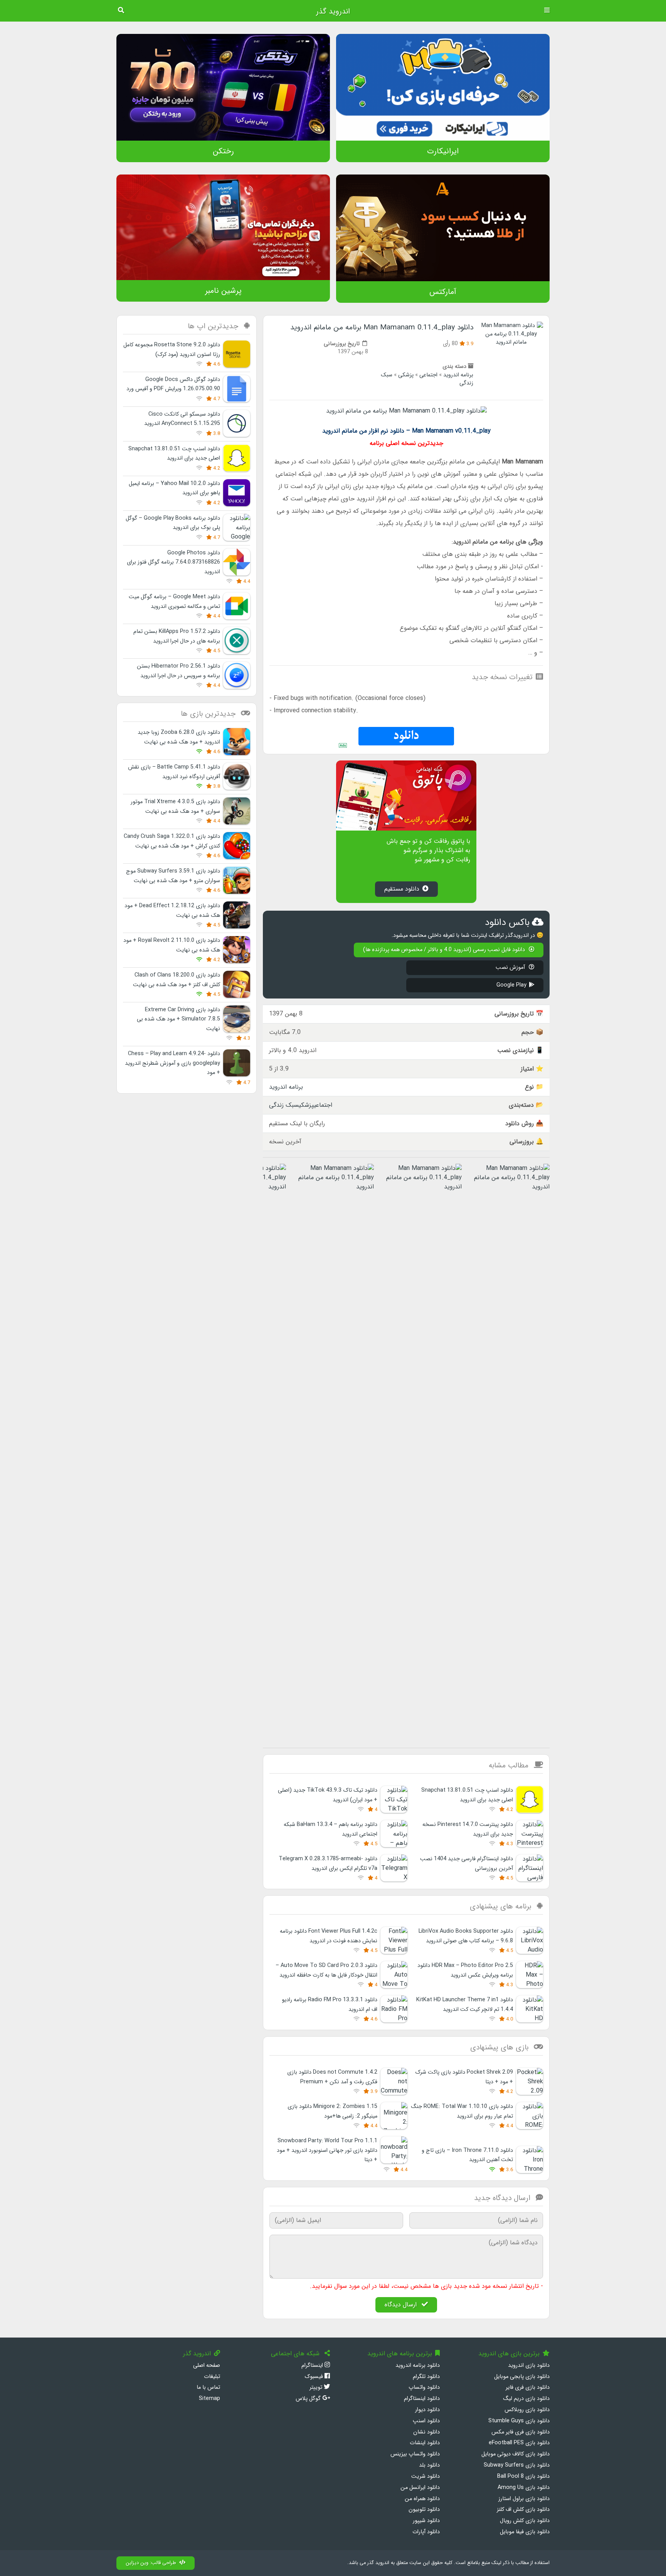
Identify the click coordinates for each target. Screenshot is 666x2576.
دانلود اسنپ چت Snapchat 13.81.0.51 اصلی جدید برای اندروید (174, 454)
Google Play (511, 985)
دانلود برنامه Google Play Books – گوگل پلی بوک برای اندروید (173, 523)
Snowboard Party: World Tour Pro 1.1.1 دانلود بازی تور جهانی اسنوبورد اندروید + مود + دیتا (327, 2150)
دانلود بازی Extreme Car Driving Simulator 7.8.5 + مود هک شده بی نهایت (178, 1019)
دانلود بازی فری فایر (528, 2387)
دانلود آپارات (426, 2532)
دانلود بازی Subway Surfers (517, 2465)
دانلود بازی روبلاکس (527, 2410)
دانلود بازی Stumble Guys (519, 2421)
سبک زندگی (284, 1105)
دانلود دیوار (427, 2410)
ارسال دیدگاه (402, 2305)
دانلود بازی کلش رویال (525, 2521)
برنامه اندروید (458, 375)
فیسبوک (314, 2377)
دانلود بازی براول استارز (524, 2499)
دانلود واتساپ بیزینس (415, 2454)
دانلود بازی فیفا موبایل (525, 2532)
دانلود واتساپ (424, 2387)
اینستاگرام (313, 2365)
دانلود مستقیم (402, 889)
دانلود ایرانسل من (420, 2488)
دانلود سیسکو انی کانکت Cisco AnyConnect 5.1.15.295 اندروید (182, 419)
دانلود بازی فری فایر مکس (521, 2432)
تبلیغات (212, 2377)
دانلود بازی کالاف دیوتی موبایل (515, 2454)
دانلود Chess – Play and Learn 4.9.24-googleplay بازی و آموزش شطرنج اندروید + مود (172, 1063)
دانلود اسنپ (426, 2421)
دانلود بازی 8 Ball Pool (523, 2476)
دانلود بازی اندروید (529, 2365)
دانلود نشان (426, 2432)
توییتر (317, 2387)
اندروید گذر (333, 12)
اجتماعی (428, 375)
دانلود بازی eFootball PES (519, 2443)
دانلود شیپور (426, 2521)
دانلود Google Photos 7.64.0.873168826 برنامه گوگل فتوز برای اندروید (173, 562)
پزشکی (406, 375)
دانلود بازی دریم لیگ (526, 2399)
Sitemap (209, 2399)
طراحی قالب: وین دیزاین (151, 2563)
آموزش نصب (511, 967)
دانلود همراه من (422, 2499)
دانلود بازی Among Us (524, 2488)
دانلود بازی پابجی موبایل (522, 2377)
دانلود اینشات (425, 2443)
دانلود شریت (425, 2476)
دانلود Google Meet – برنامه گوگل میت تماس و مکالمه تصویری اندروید (174, 602)
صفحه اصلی (207, 2365)
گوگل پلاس (309, 2399)
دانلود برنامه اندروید (418, 2365)
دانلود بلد (429, 2465)
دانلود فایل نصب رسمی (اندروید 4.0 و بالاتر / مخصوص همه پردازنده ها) (445, 950)
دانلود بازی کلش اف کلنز (523, 2510)
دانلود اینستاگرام (422, 2399)
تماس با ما (208, 2387)
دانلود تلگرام (426, 2377)
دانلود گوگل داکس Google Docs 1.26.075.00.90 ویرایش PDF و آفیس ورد (173, 384)
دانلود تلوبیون (424, 2510)
